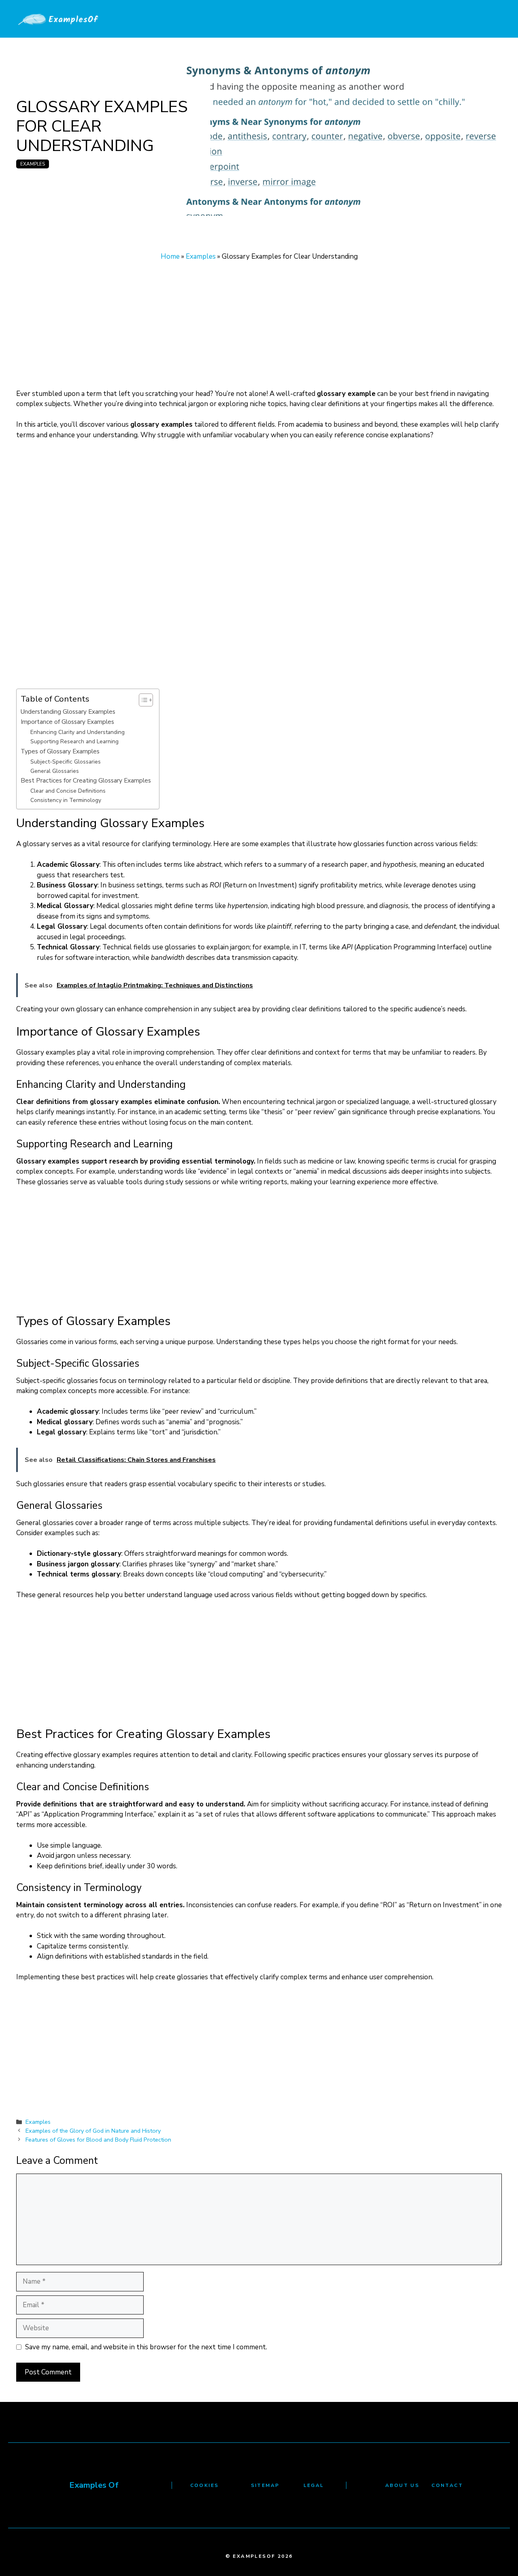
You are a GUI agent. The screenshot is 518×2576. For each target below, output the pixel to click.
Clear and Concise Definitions (68, 791)
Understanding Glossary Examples (68, 712)
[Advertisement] (259, 329)
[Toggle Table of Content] (142, 700)
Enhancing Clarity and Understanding (77, 732)
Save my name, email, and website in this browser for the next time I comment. (146, 2347)
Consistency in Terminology (66, 800)
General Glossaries (55, 771)
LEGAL (314, 2485)
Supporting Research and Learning (74, 741)
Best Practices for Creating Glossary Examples (86, 780)
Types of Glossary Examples (60, 751)
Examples (33, 164)
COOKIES (205, 2485)
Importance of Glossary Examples (67, 722)
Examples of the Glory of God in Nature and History (93, 2131)
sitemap (265, 2485)
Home (170, 256)
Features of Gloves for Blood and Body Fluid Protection (98, 2140)
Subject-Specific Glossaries (66, 762)
